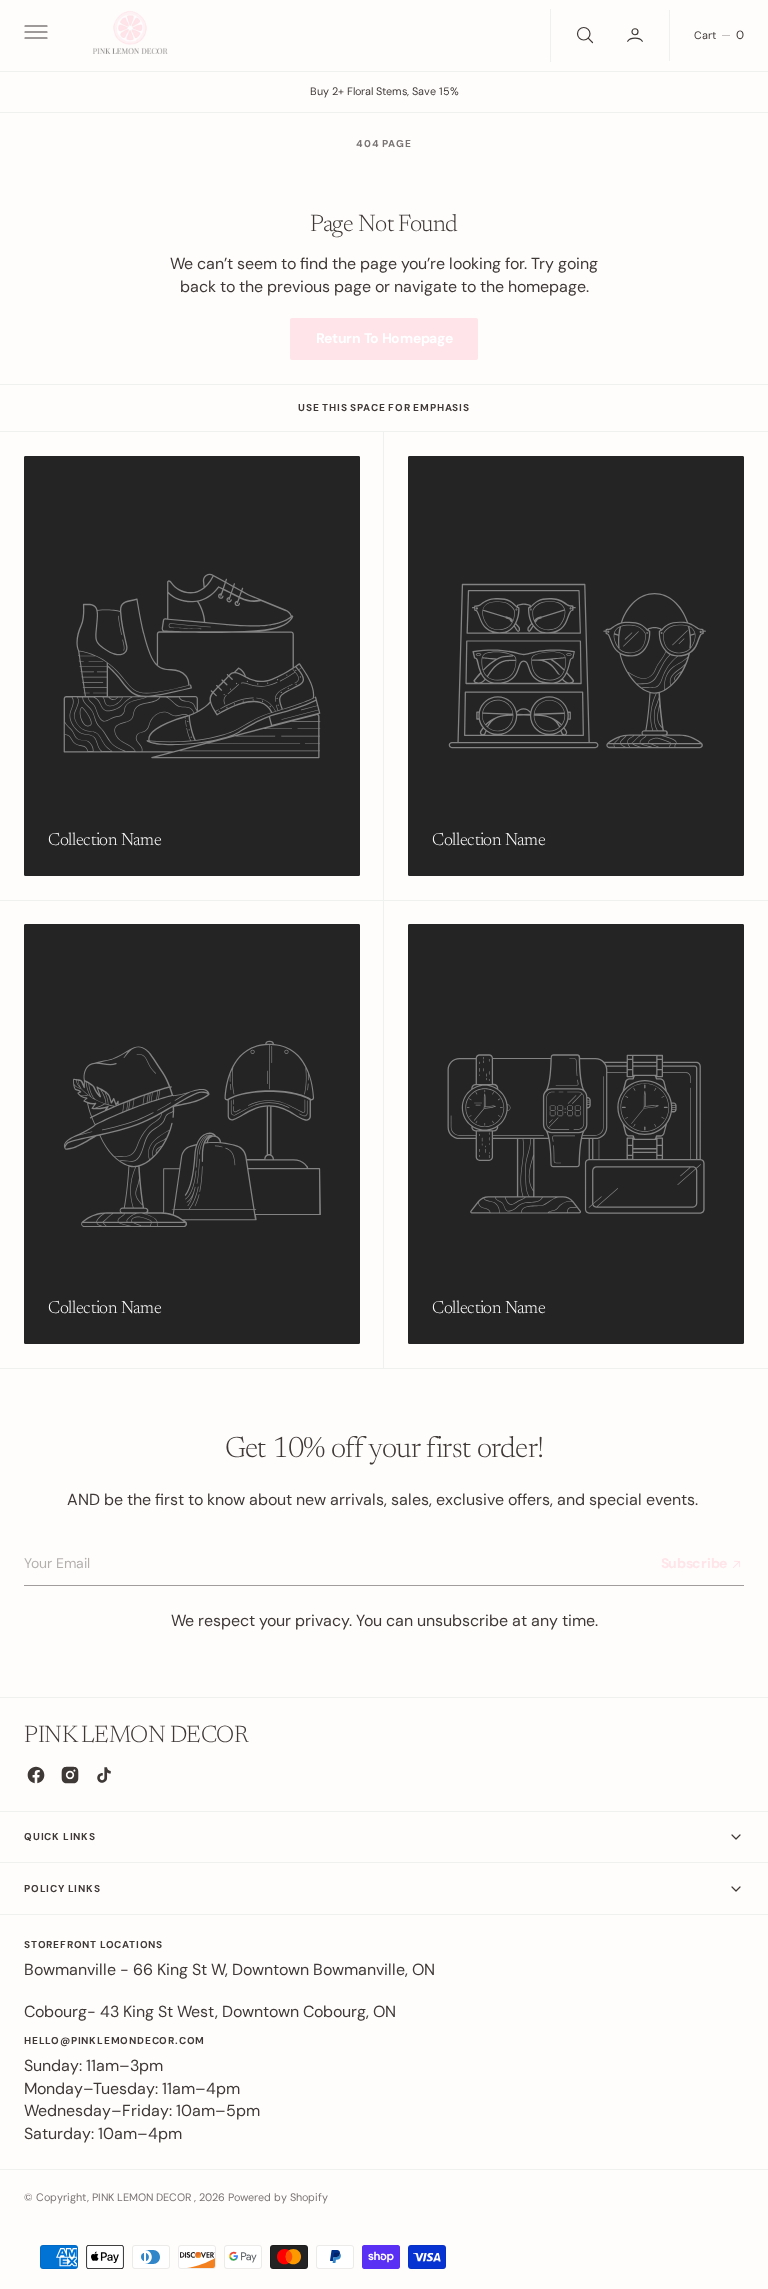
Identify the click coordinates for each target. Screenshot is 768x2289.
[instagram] (70, 1775)
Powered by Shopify (278, 2197)
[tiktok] (104, 1775)
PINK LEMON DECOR (143, 2197)
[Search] (583, 35)
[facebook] (36, 1775)
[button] (34, 35)
